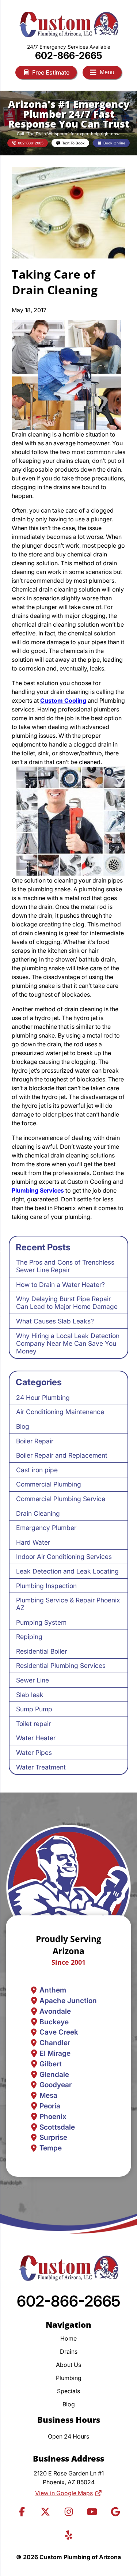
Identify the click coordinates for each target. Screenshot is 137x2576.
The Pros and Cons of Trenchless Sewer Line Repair (65, 1266)
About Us (68, 2365)
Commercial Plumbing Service (61, 1499)
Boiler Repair (35, 1441)
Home (68, 2338)
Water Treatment (41, 1767)
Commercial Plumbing (49, 1484)
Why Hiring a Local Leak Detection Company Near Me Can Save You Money (68, 1343)
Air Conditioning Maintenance (60, 1412)
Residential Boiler (41, 1651)
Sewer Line (33, 1680)
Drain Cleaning (38, 1513)
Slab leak (30, 1695)
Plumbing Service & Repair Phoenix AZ (68, 1604)
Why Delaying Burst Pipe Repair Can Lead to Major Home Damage (67, 1303)
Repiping (29, 1637)
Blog (23, 1426)
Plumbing (69, 2378)
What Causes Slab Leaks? (55, 1321)
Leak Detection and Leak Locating (67, 1571)
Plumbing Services (38, 1190)
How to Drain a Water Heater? (60, 1285)
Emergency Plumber (46, 1528)
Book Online (114, 143)
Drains (69, 2352)
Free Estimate (51, 72)
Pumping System (41, 1622)
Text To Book (73, 143)
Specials (68, 2391)
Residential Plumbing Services (61, 1665)
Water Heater (36, 1738)
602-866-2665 (69, 55)
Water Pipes (34, 1752)
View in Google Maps (64, 2493)
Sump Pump (34, 1709)
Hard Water (33, 1542)
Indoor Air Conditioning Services (64, 1557)
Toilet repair (33, 1724)
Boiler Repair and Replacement (62, 1455)
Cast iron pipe (37, 1470)
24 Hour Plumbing (43, 1397)
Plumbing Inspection (46, 1586)
